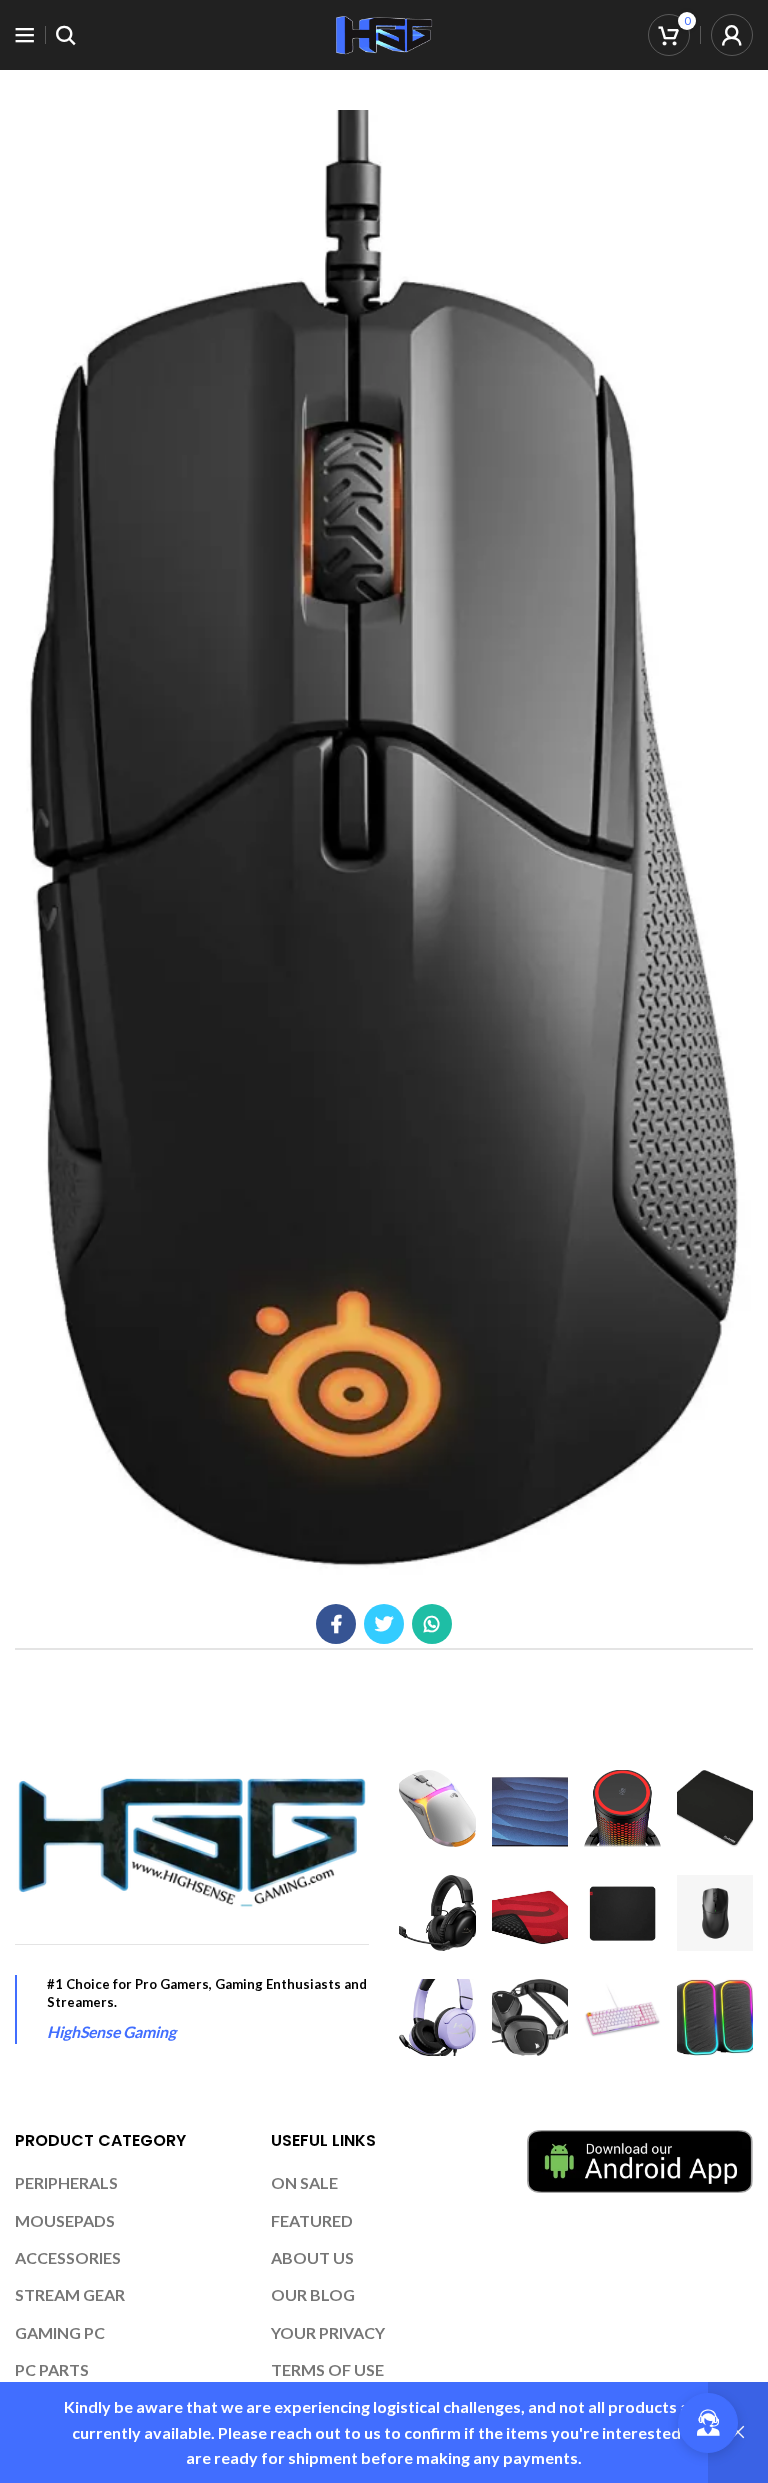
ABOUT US (312, 2257)
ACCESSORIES (68, 2257)
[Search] (66, 35)
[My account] (732, 35)
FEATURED (312, 2220)
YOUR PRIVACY (328, 2332)
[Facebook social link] (336, 1624)
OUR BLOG (313, 2294)
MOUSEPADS (65, 2220)
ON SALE (304, 2182)
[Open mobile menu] (25, 35)
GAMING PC (60, 2332)
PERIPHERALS (66, 2182)
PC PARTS (52, 2369)
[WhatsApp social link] (432, 1624)
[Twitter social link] (384, 1624)
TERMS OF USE (327, 2369)
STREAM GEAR (70, 2294)
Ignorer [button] (738, 2432)
